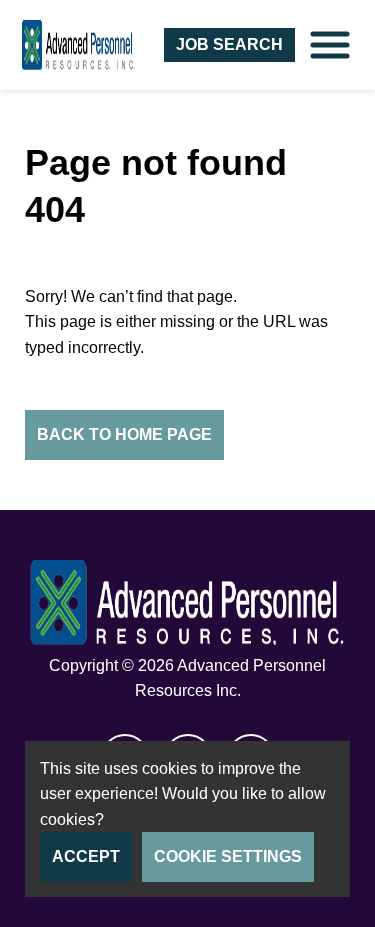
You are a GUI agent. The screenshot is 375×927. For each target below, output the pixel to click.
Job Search (229, 44)
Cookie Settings (228, 856)
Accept (86, 856)
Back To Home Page (124, 434)
